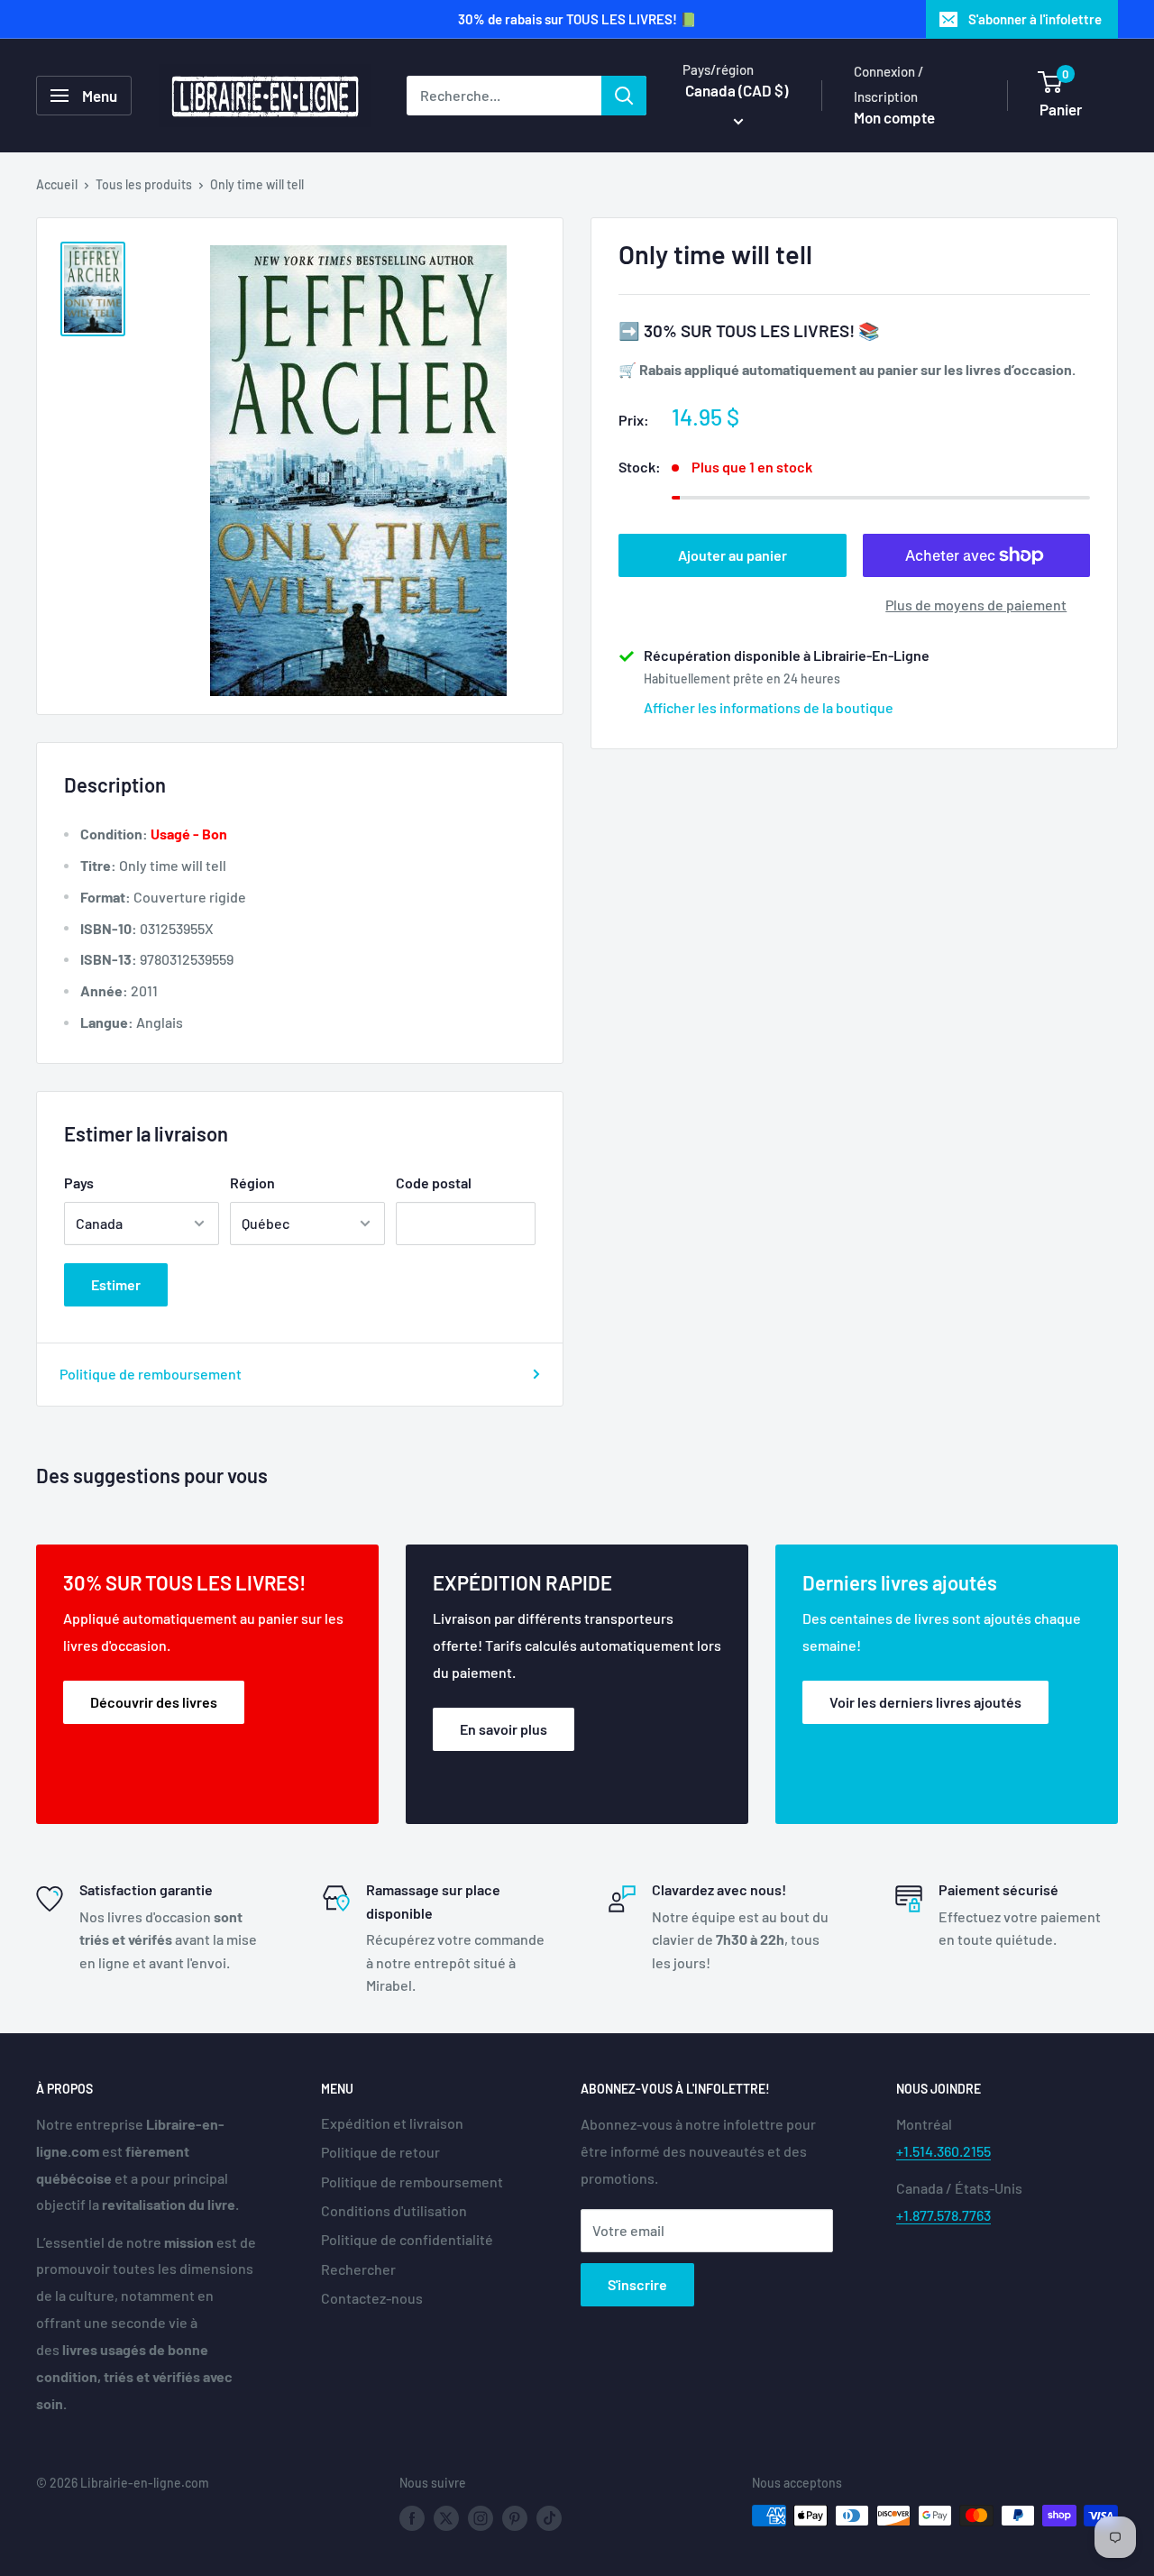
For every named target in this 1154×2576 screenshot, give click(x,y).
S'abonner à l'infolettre (1035, 19)
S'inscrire (637, 2284)
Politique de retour (380, 2152)
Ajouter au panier (733, 555)
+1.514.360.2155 (943, 2151)
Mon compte (894, 117)
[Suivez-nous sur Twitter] (446, 2517)
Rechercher (358, 2269)
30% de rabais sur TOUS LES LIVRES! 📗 (577, 19)
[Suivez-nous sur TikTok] (549, 2517)
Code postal (434, 1183)
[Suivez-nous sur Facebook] (412, 2517)
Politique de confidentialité (407, 2239)
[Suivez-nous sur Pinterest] (515, 2517)
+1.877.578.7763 (943, 2215)
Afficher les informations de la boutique (769, 707)
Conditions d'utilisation (394, 2210)
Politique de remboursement (151, 1374)
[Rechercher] (624, 96)
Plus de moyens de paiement (976, 605)
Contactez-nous (372, 2298)
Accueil (57, 184)
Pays (79, 1183)
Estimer (116, 1284)
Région (252, 1183)
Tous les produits (144, 184)
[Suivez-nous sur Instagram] (481, 2517)
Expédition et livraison (392, 2123)
